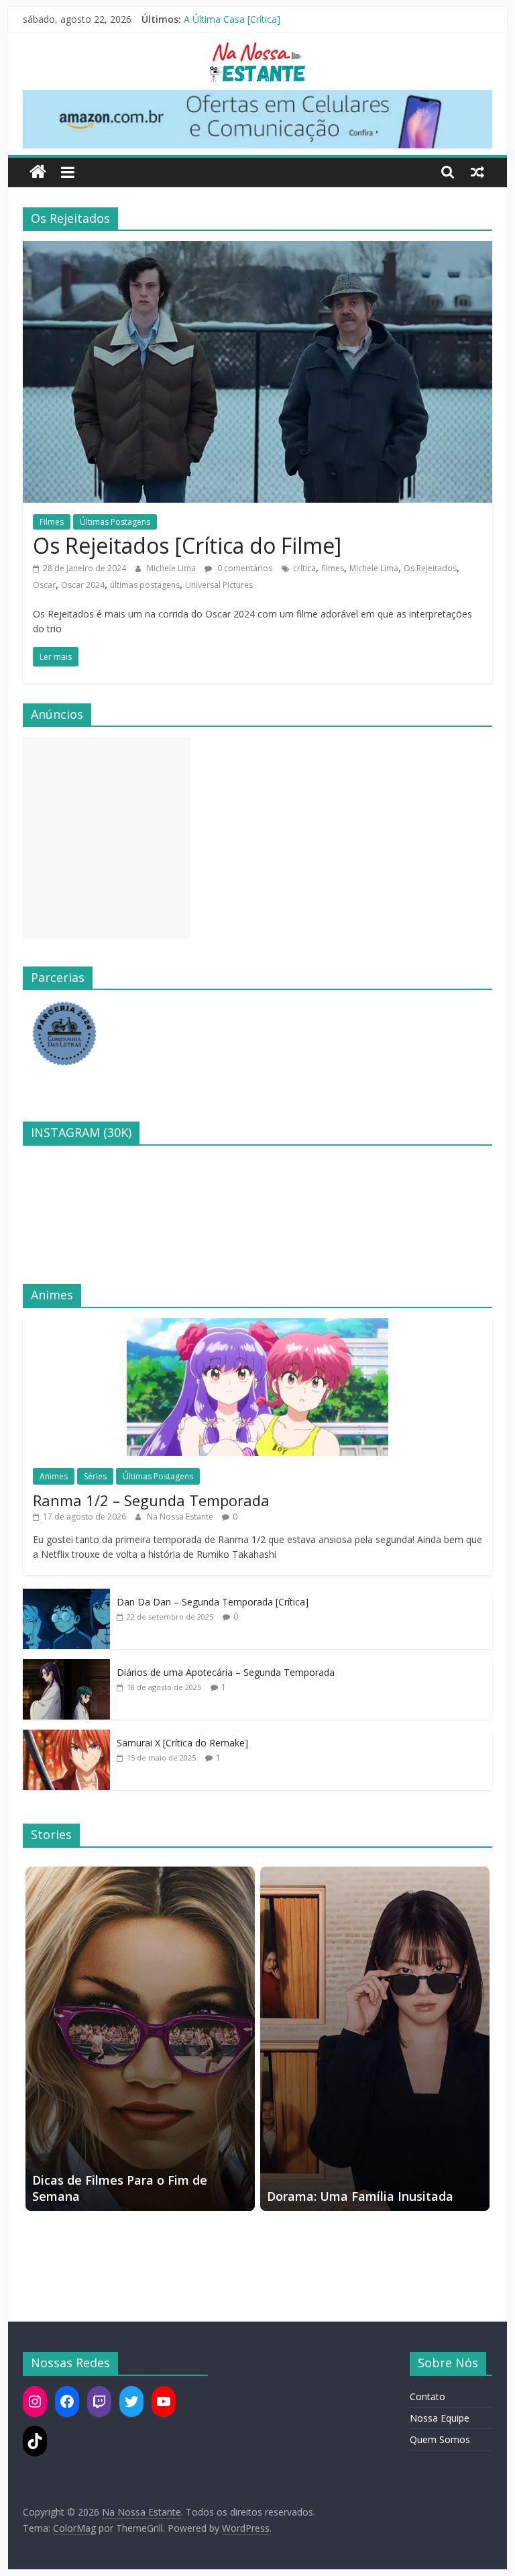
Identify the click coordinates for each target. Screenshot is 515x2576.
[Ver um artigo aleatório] (477, 172)
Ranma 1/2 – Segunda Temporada (151, 1500)
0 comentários (244, 568)
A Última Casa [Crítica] (232, 19)
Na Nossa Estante (181, 1517)
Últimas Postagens (115, 522)
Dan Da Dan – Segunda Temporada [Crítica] (213, 1602)
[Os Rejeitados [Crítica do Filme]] (257, 249)
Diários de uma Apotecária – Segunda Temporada (226, 1672)
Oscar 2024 (83, 585)
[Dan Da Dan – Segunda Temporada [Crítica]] (66, 1596)
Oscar (44, 585)
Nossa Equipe (440, 2418)
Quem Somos (440, 2439)
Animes (54, 1476)
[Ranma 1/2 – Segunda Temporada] (257, 1325)
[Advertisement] (107, 838)
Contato (427, 2396)
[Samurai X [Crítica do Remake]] (66, 1737)
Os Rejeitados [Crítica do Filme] (187, 545)
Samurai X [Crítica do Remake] (182, 1743)
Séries (95, 1476)
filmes (333, 568)
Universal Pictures (219, 585)
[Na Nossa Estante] (38, 172)
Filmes (52, 522)
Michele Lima (172, 568)
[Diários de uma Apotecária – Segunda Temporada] (66, 1666)
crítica (304, 568)
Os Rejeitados (430, 568)
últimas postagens (145, 585)
